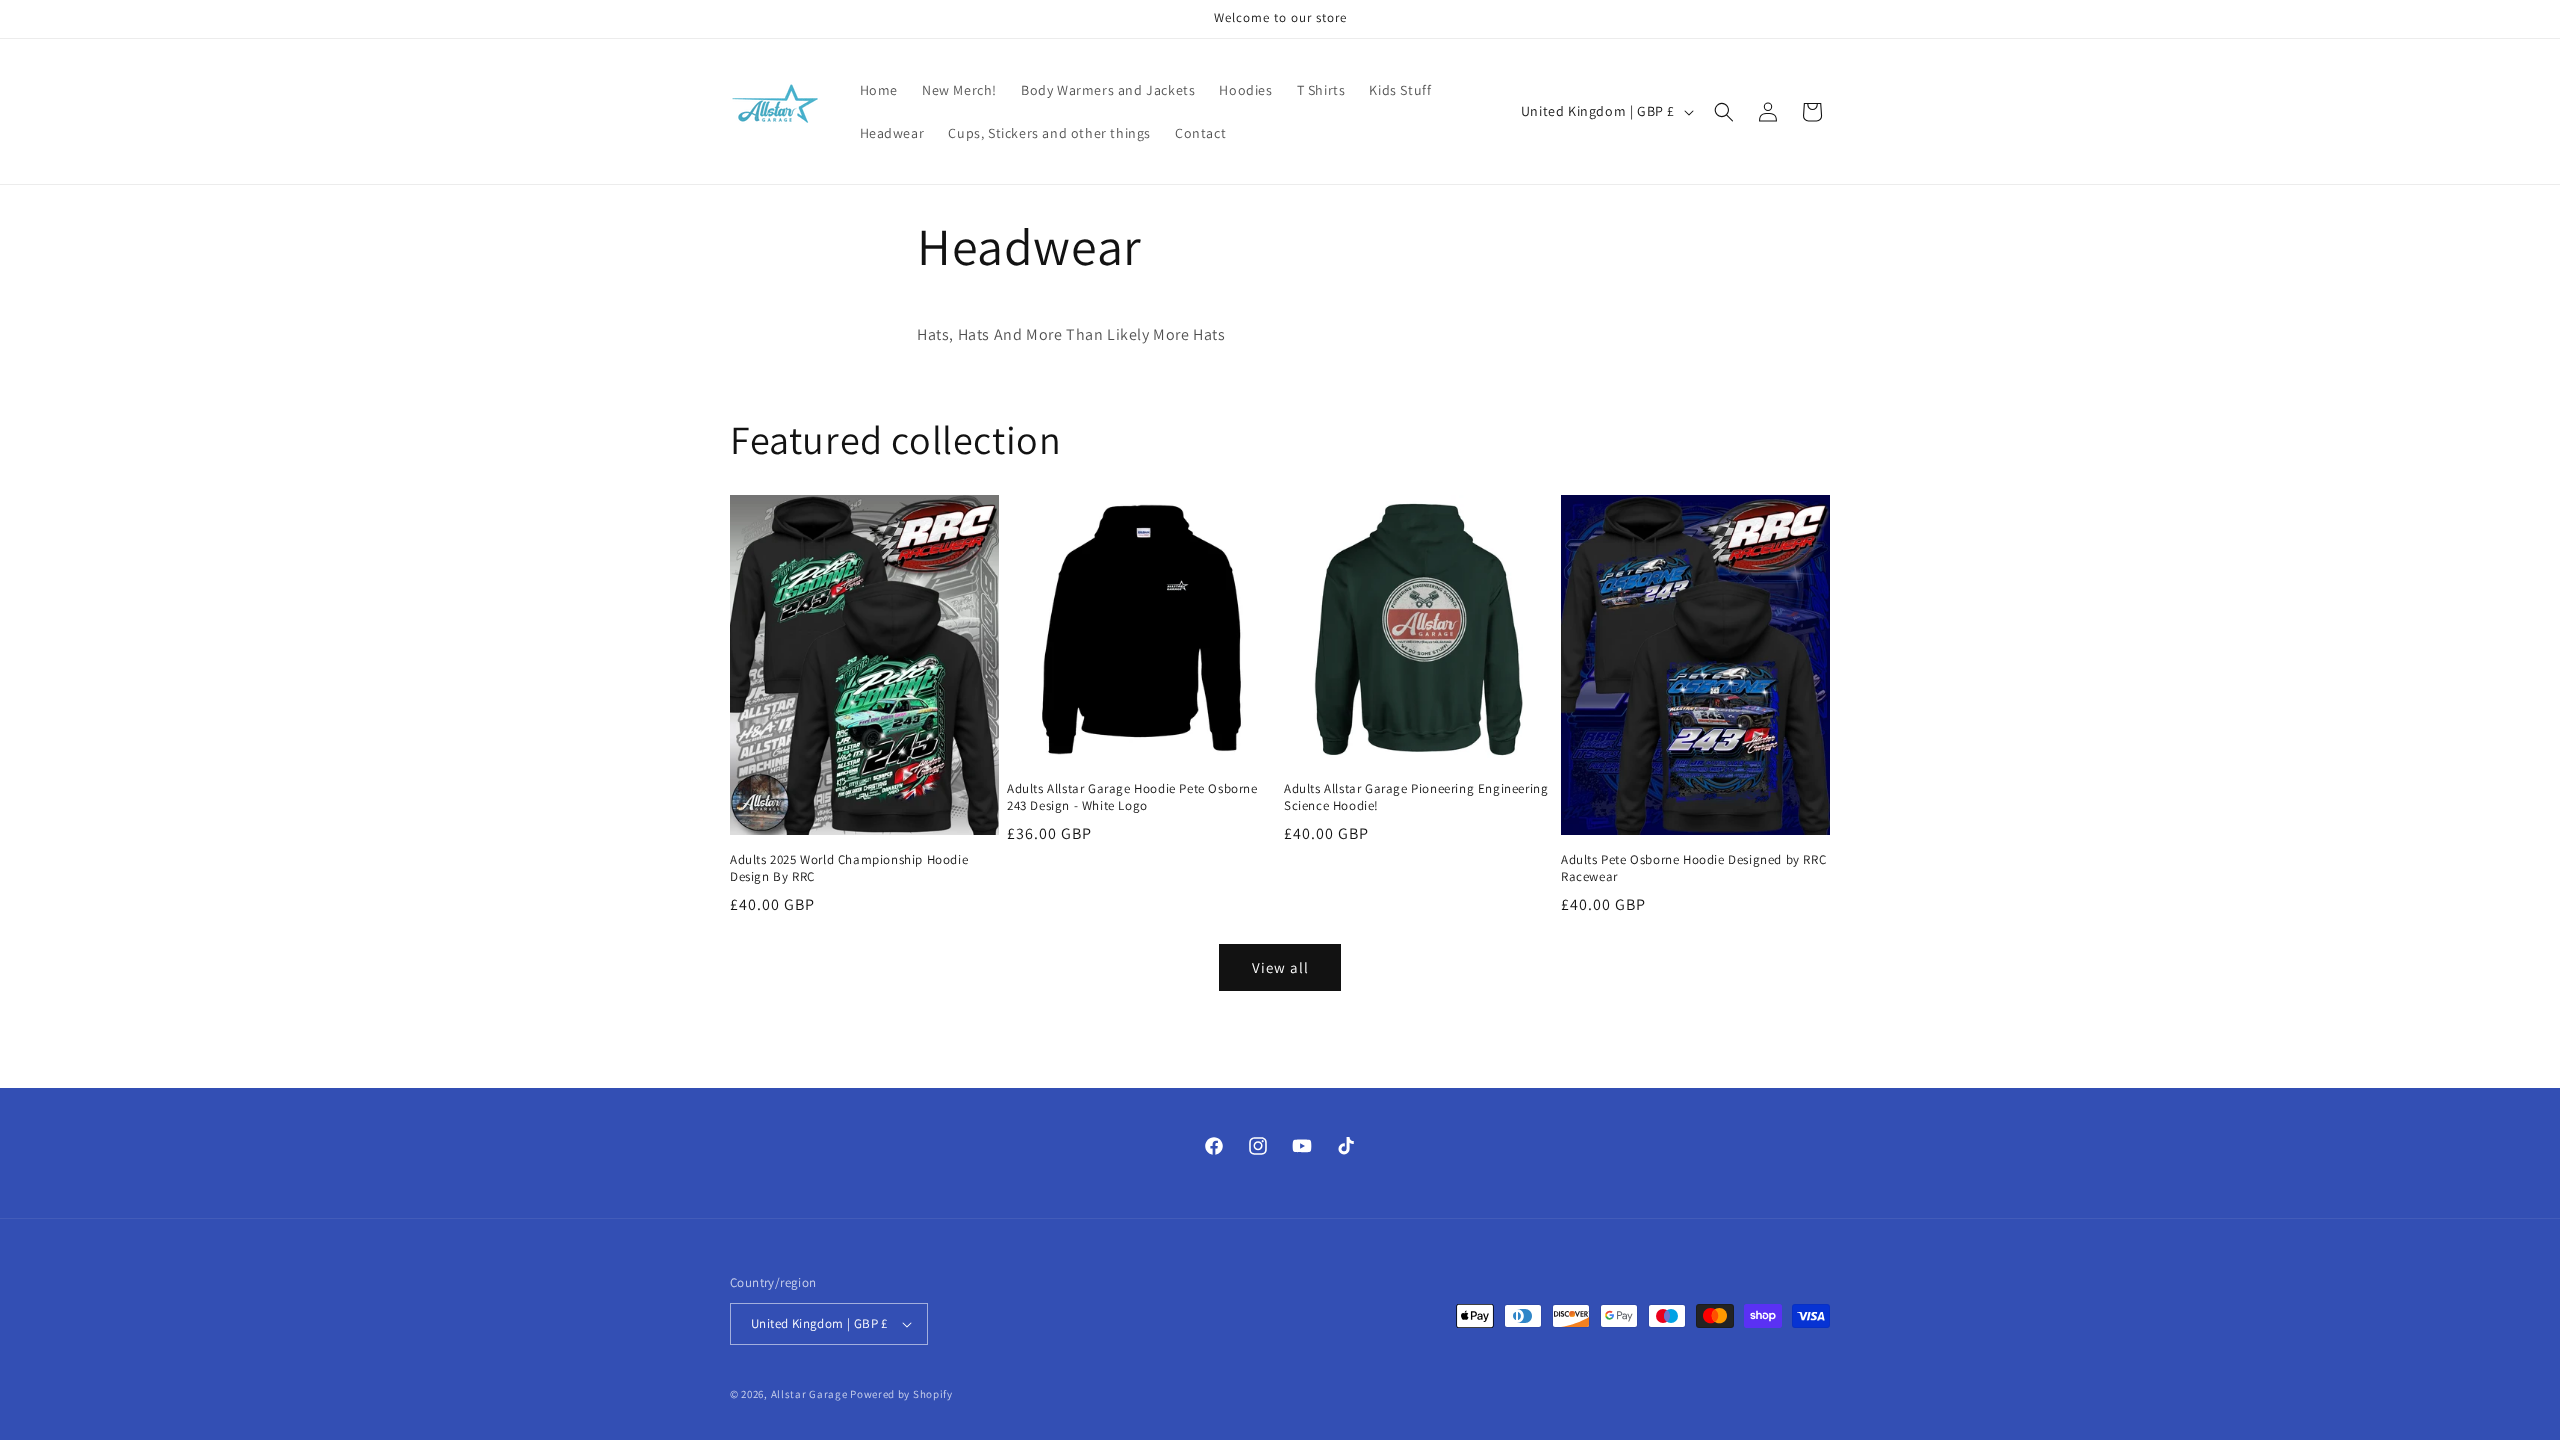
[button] (1724, 112)
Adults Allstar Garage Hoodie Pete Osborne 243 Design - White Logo (1132, 797)
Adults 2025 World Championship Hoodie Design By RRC (849, 868)
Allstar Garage (809, 1394)
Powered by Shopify (901, 1394)
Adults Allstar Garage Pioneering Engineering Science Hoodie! (1416, 797)
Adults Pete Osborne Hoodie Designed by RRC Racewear (1693, 868)
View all (1280, 967)
